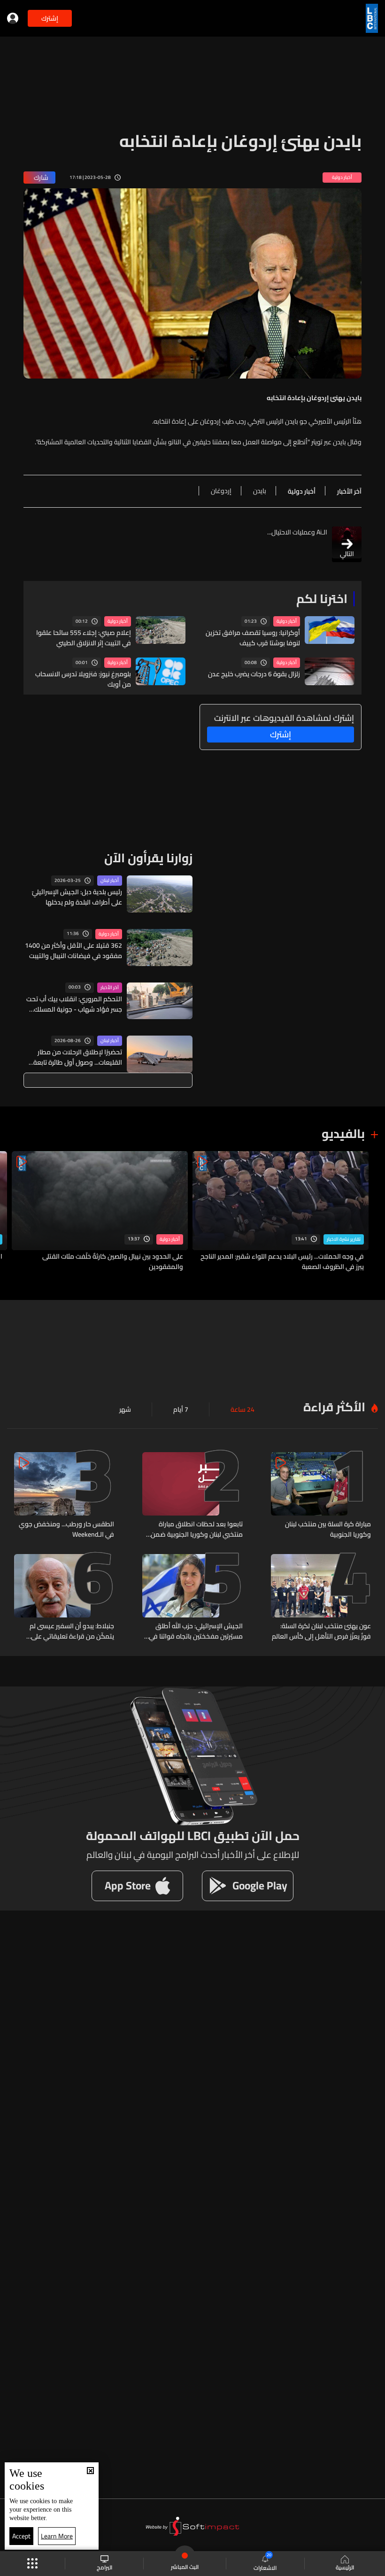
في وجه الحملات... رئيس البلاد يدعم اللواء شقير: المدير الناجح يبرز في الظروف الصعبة (282, 1261)
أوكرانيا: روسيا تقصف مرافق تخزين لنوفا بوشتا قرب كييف (253, 638)
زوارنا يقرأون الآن (148, 858)
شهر (125, 1409)
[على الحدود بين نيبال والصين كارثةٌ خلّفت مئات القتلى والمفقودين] (100, 1211)
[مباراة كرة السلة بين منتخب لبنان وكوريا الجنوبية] (321, 1496)
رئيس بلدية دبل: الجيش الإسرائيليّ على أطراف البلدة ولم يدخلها (77, 897)
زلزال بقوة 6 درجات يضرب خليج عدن (254, 674)
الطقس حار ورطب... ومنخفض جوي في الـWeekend (66, 1529)
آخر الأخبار (110, 988)
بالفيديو (343, 1133)
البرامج (104, 2567)
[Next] (12, 1211)
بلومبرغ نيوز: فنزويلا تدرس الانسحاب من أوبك (83, 679)
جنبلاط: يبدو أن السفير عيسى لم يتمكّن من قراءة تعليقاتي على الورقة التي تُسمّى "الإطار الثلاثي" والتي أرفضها (68, 1631)
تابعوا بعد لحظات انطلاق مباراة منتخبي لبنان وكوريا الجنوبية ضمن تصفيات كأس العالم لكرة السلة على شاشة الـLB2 (195, 1529)
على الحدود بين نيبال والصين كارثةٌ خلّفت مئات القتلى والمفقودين (113, 1261)
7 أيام (181, 1409)
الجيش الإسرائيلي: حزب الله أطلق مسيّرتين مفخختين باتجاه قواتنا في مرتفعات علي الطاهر (196, 1631)
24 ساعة (243, 1409)
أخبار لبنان (110, 881)
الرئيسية (345, 2567)
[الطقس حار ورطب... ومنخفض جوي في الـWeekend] (64, 1496)
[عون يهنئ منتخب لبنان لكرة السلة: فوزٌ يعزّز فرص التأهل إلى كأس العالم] (321, 1598)
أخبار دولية (287, 621)
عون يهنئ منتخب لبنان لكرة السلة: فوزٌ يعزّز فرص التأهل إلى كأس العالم (321, 1631)
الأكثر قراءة (334, 1407)
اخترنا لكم (322, 599)
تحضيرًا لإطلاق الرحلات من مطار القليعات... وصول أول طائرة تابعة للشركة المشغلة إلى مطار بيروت (78, 1057)
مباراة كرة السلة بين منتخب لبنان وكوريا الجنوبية (328, 1529)
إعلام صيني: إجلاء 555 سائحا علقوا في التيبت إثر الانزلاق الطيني (84, 638)
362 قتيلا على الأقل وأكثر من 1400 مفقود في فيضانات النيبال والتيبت (73, 951)
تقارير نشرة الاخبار (344, 1239)
